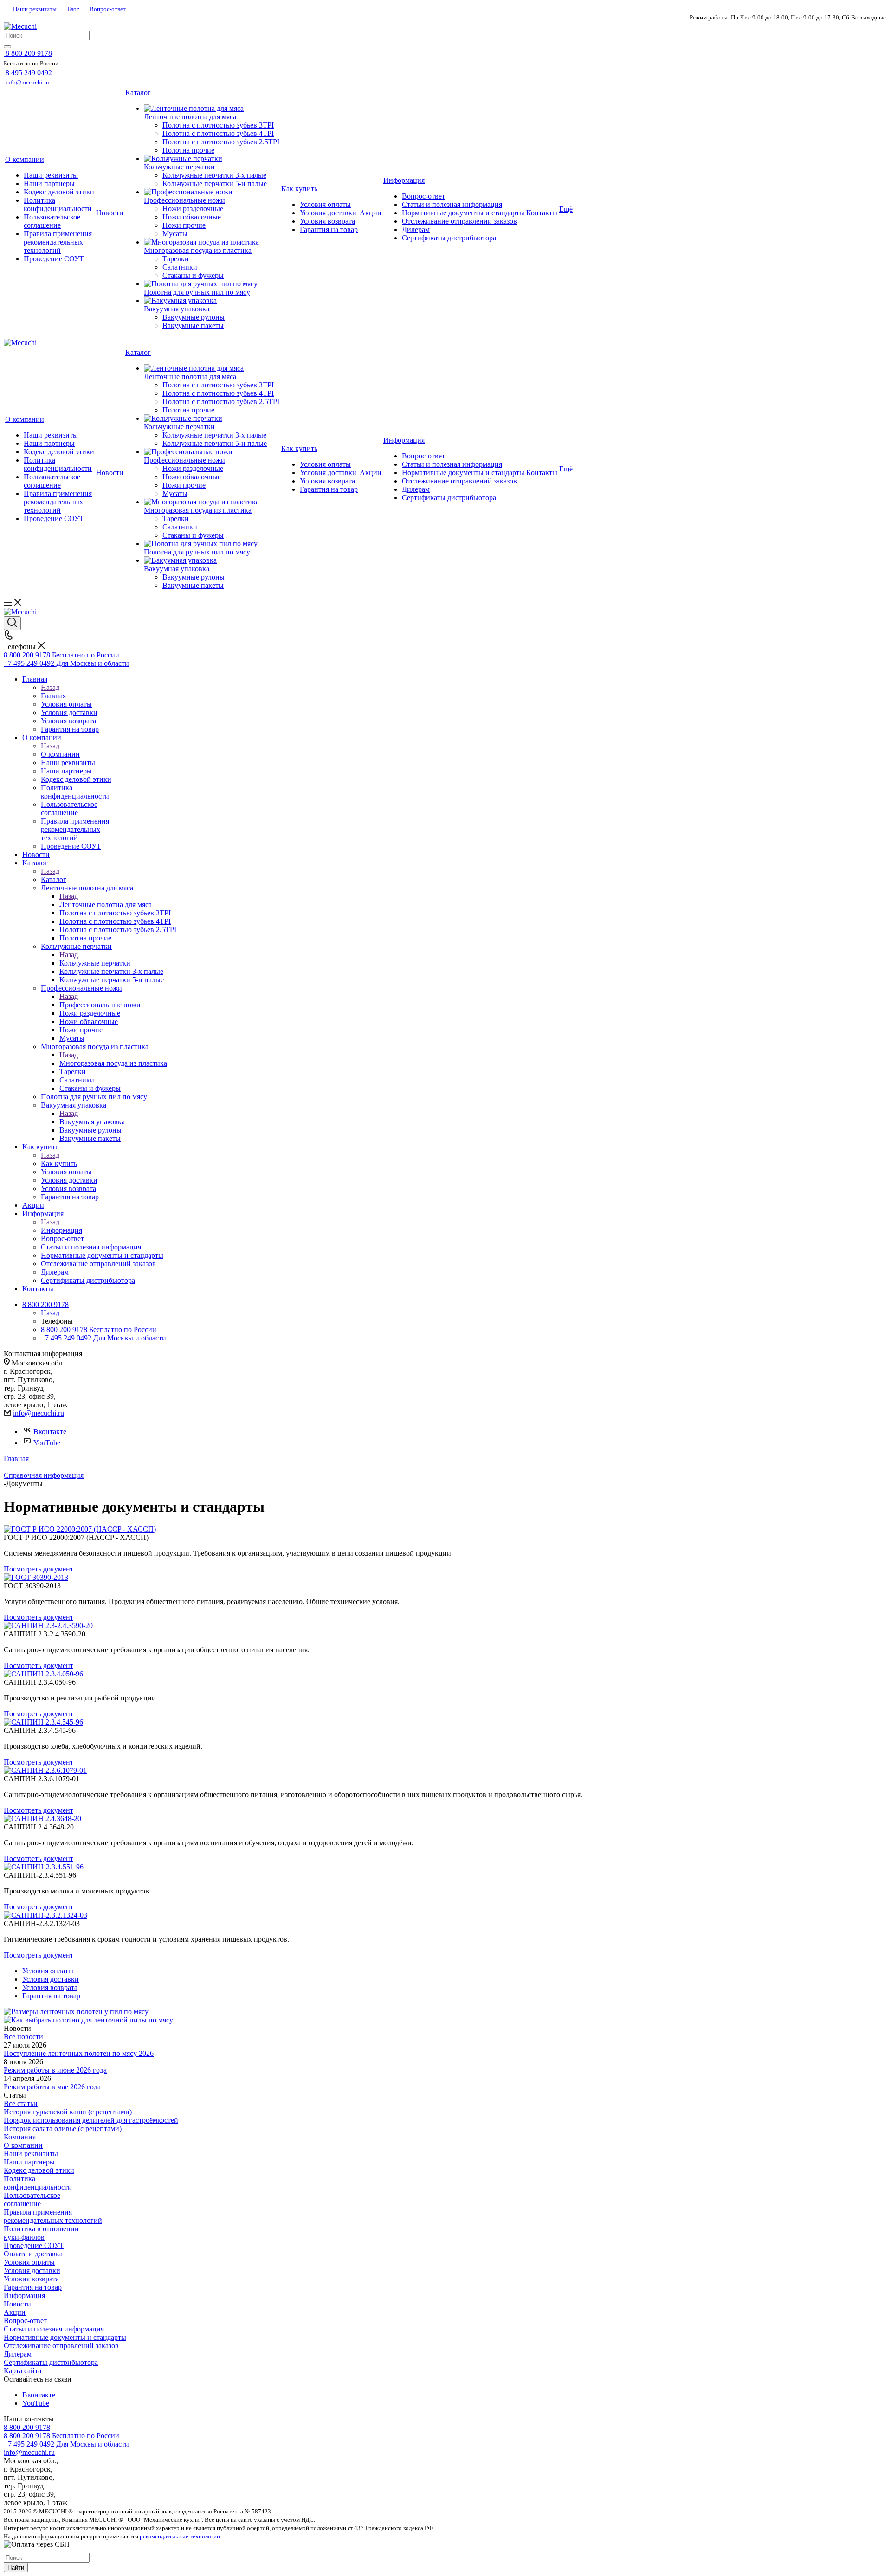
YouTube (47, 1443)
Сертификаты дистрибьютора (51, 2362)
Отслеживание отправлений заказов (61, 2346)
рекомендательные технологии (180, 2536)
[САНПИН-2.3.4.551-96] (44, 1867)
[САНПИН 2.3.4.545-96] (43, 1722)
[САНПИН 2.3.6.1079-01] (45, 1770)
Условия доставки (32, 2270)
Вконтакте (50, 1432)
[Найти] (7, 47)
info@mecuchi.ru (39, 1413)
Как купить (59, 1163)
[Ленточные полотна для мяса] (212, 109)
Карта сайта (23, 2371)
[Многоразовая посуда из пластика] (212, 242)
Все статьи (21, 2103)
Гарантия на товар (33, 2287)
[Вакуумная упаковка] (212, 301)
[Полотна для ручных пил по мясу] (212, 284)
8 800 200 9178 (27, 2427)
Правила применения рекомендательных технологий (53, 2216)
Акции (15, 2312)
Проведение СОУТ (34, 2245)
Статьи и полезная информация (54, 2329)
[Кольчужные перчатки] (212, 159)
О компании (60, 754)
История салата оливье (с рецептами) (63, 2128)
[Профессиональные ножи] (212, 192)
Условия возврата (31, 2279)
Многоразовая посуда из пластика (113, 1063)
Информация (61, 1230)
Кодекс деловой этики (39, 2170)
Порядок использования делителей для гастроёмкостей (91, 2120)
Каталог (54, 879)
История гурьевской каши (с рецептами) (68, 2112)
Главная (53, 696)
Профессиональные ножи (100, 1005)
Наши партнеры (29, 2162)
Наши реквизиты (35, 9)
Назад (50, 687)
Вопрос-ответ (107, 9)
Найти (16, 2567)
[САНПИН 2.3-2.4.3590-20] (48, 1626)
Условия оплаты (29, 2262)
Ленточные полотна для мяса (106, 905)
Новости (17, 2304)
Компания (20, 2137)
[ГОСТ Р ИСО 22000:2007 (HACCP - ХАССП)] (80, 1529)
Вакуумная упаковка (92, 1122)
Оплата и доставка (33, 2254)
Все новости (23, 2037)
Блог (72, 9)
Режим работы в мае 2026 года (52, 2087)
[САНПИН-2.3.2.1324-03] (45, 1915)
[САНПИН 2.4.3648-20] (42, 1819)
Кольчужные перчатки (95, 963)
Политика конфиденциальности (38, 2183)
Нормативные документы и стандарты (65, 2337)
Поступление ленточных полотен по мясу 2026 (79, 2053)
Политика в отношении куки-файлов (41, 2233)
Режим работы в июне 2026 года (55, 2070)
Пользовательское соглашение (32, 2199)
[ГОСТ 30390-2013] (36, 1577)
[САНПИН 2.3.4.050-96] (43, 1674)
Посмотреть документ (39, 1569)
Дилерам (18, 2354)
